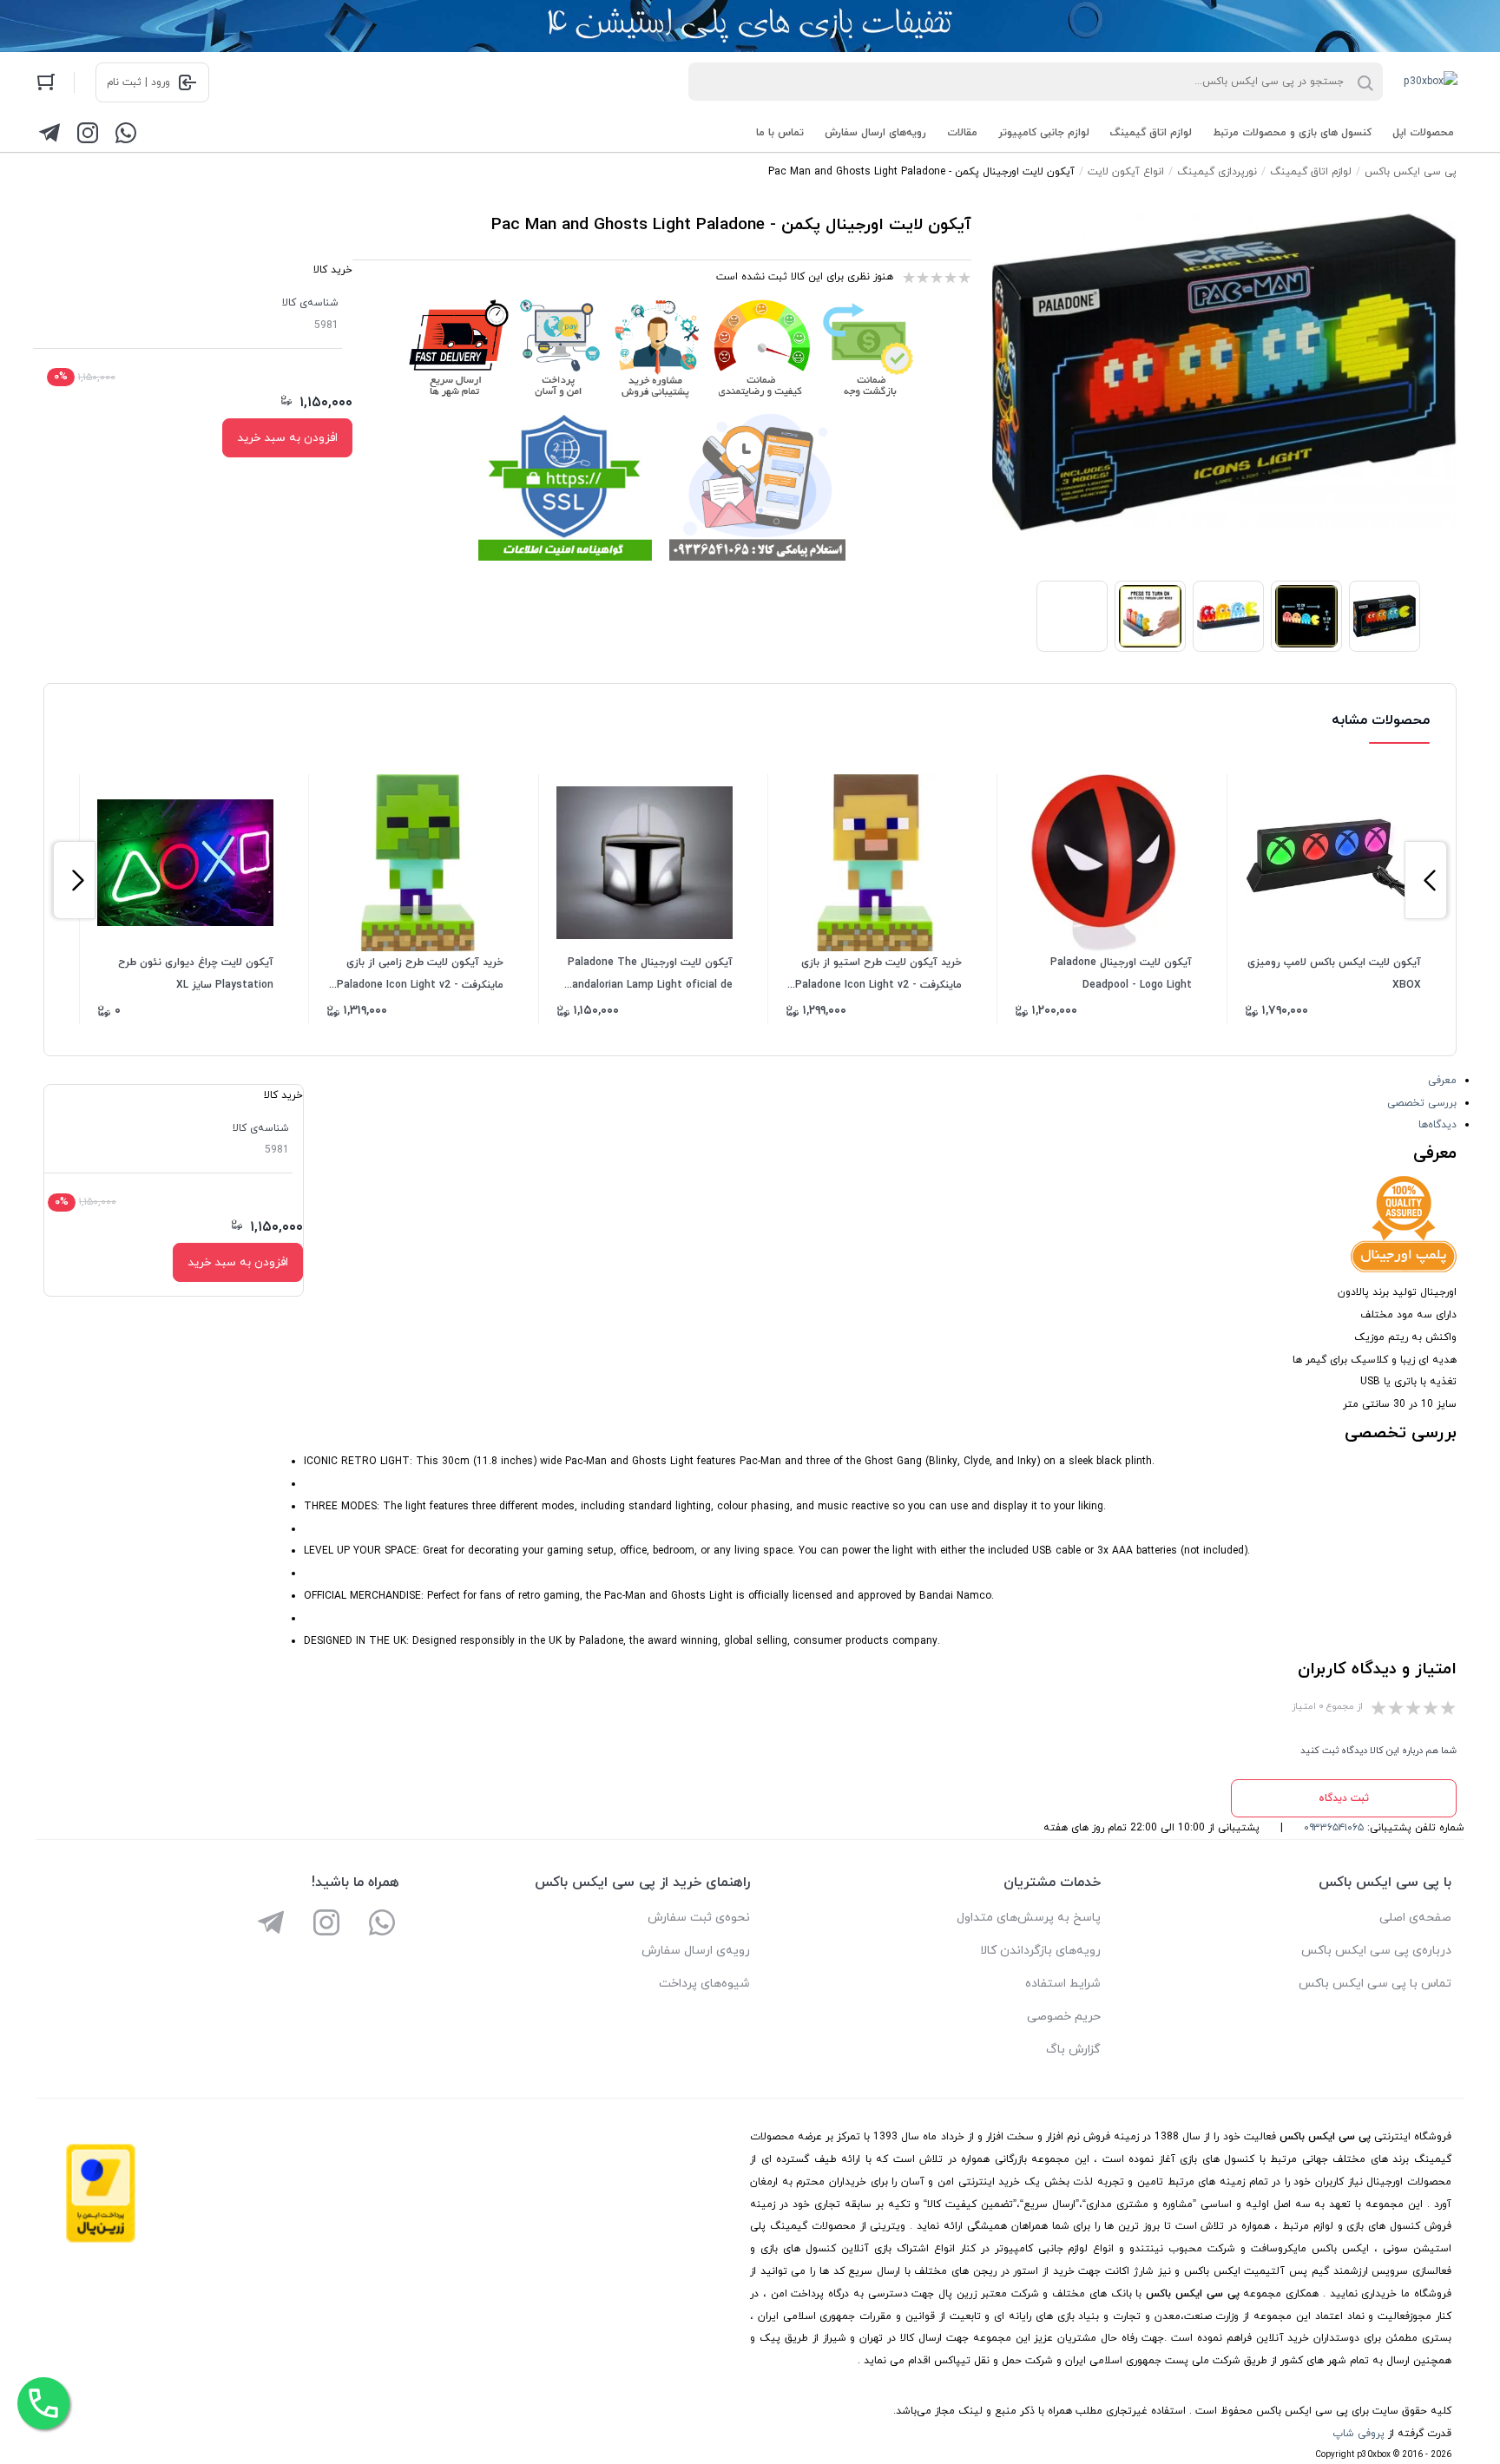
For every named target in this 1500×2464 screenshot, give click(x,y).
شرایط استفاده (1063, 1984)
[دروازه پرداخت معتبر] (101, 2240)
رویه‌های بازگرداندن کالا (1040, 1951)
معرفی (1442, 1081)
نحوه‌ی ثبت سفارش (699, 1918)
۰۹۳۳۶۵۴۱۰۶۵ (1334, 1828)
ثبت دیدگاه (1344, 1798)
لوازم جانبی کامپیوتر (1044, 133)
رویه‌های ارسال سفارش (875, 133)
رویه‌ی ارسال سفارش (696, 1951)
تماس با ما (780, 133)
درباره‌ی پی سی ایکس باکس (1376, 1951)
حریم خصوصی (1064, 2017)
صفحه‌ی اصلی (1415, 1918)
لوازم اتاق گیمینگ (1151, 133)
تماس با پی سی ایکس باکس (1375, 1984)
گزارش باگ (1073, 2050)
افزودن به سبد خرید (287, 438)
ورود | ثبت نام (138, 82)
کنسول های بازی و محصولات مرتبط (1292, 133)
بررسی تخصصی (1422, 1103)
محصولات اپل (1423, 133)
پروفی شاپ (1359, 2434)
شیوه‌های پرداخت (704, 1984)
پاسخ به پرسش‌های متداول (1029, 1918)
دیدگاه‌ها (1437, 1125)
